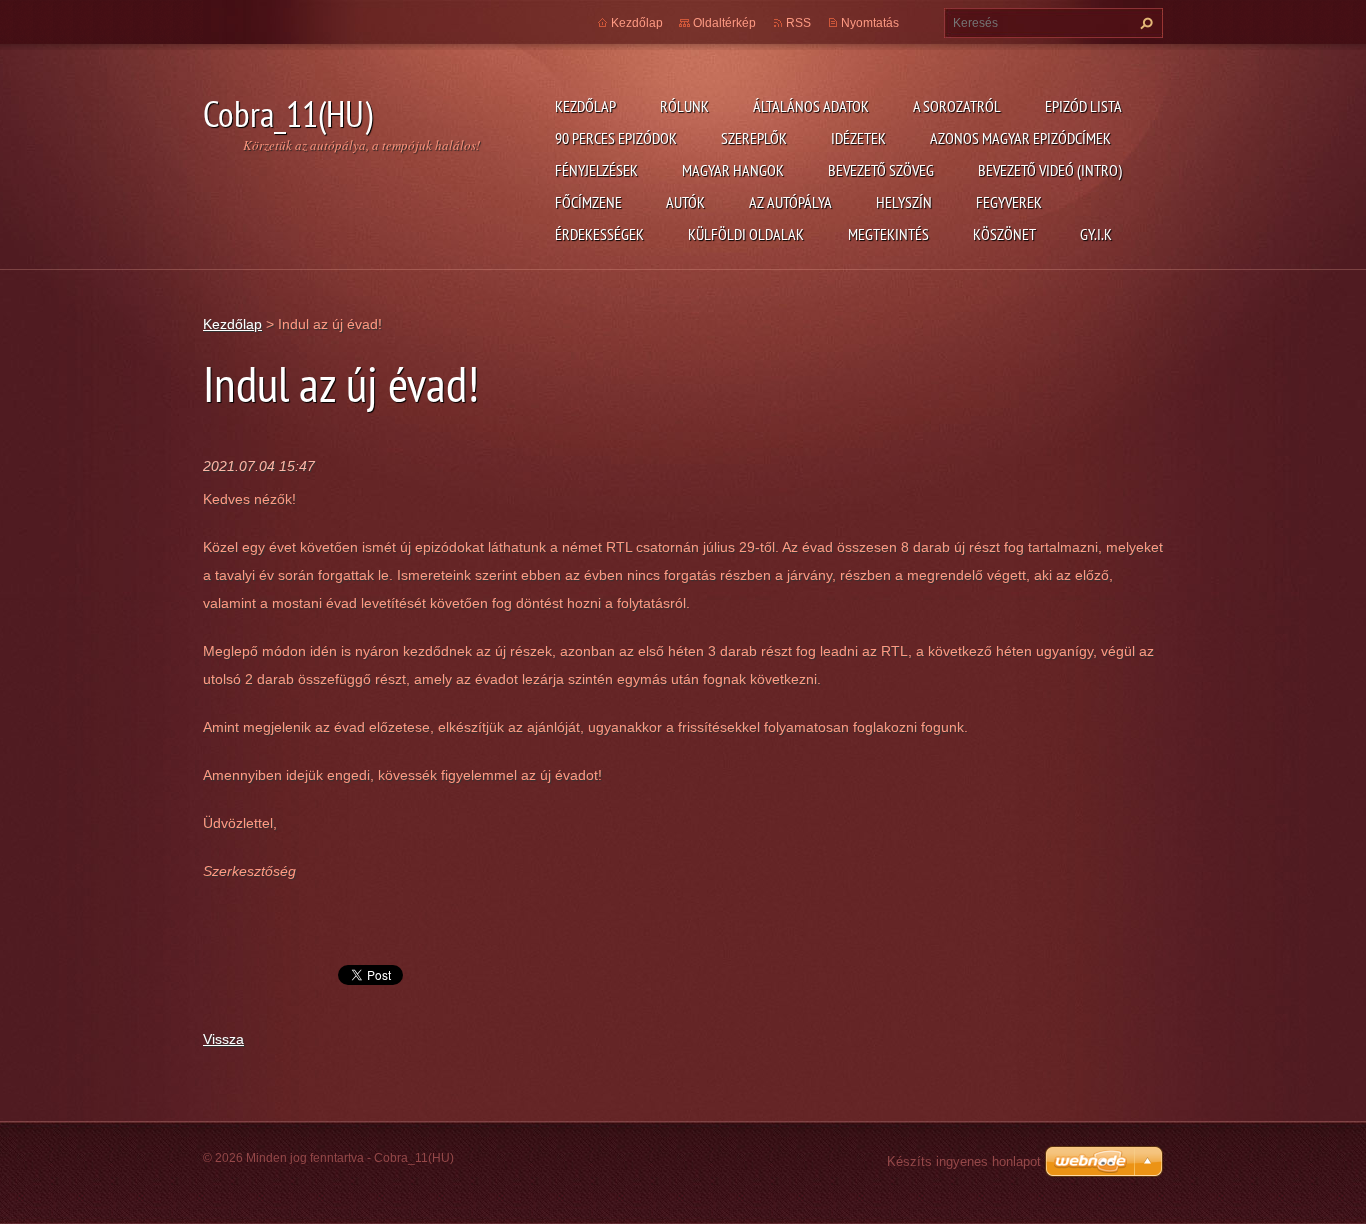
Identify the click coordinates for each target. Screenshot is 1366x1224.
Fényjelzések (596, 170)
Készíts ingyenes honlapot (964, 1161)
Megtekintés (888, 234)
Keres (1144, 23)
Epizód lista (1083, 106)
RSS (798, 23)
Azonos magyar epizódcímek (1020, 138)
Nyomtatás (870, 23)
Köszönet (1004, 234)
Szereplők (754, 138)
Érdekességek (599, 234)
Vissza (223, 1039)
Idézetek (858, 138)
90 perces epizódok (616, 138)
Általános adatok (811, 106)
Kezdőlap (585, 106)
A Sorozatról (957, 106)
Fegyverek (1009, 202)
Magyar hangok (733, 170)
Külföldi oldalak (746, 234)
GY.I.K (1096, 234)
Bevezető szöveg (881, 170)
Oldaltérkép (724, 23)
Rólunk (684, 106)
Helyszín (904, 202)
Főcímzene (588, 202)
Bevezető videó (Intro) (1050, 170)
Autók (685, 202)
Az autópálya (790, 202)
